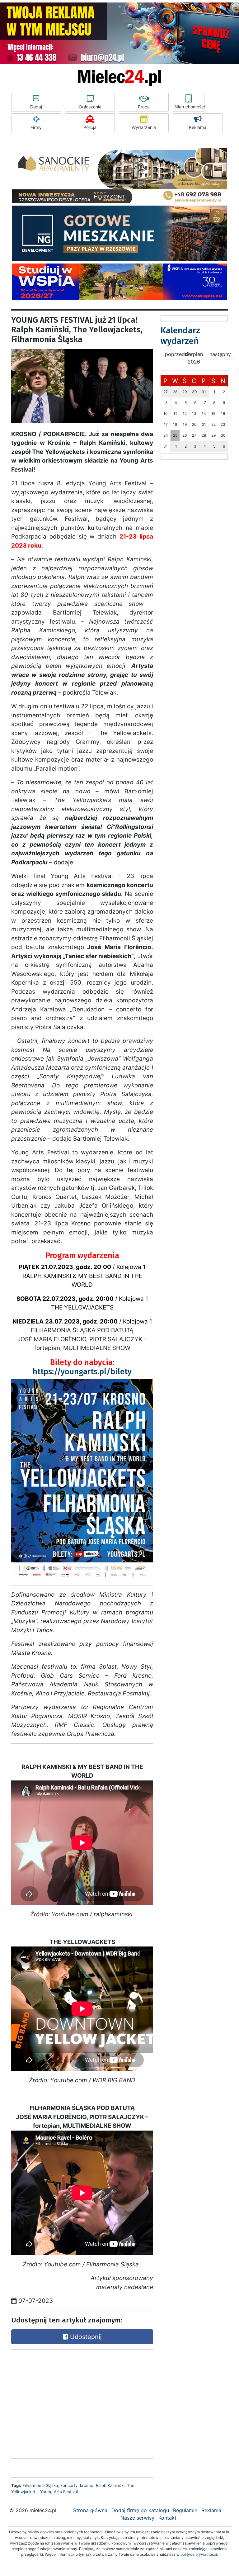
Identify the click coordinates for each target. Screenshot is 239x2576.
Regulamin (185, 2510)
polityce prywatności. (199, 2554)
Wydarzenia (144, 127)
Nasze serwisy (137, 2518)
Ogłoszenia (90, 107)
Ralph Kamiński (110, 2485)
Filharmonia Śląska (40, 2485)
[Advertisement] (58, 2400)
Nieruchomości (190, 107)
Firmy (36, 127)
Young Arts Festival (59, 2492)
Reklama (198, 127)
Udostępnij (85, 2337)
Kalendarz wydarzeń (180, 336)
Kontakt (167, 2518)
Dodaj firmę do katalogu (140, 2510)
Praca (144, 107)
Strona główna (90, 2510)
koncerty (69, 2485)
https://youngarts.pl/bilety (82, 1372)
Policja (90, 127)
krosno (87, 2485)
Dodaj (36, 107)
